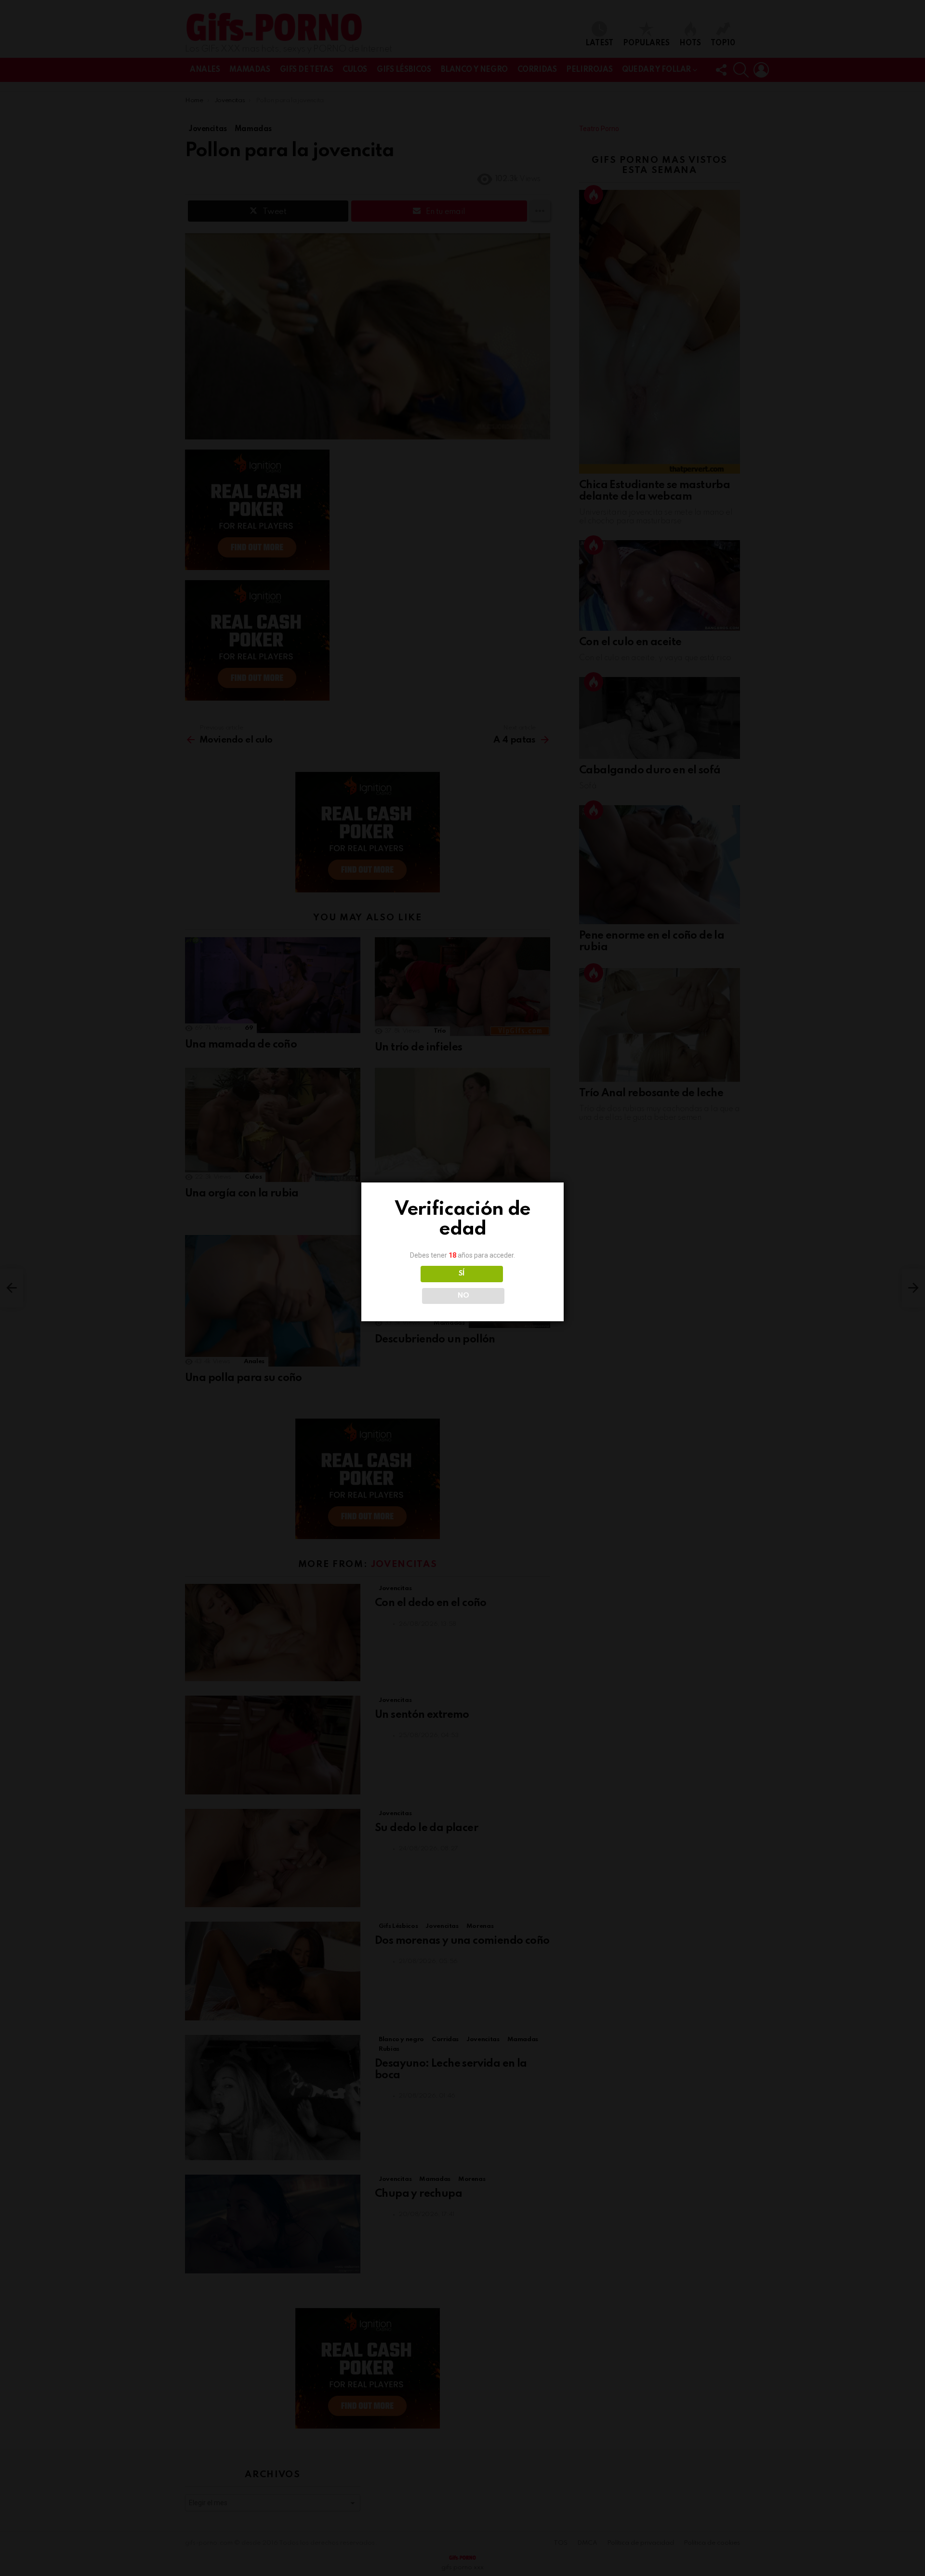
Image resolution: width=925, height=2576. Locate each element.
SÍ (462, 1274)
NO (463, 1296)
